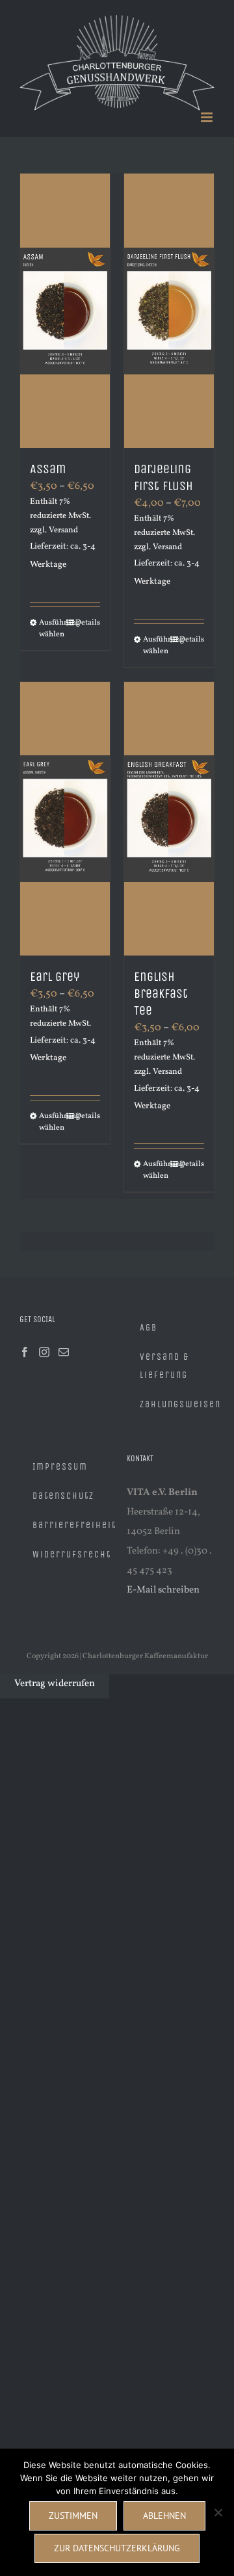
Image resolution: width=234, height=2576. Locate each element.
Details (88, 614)
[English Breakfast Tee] (169, 811)
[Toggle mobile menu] (208, 110)
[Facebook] (25, 1344)
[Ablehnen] (218, 2512)
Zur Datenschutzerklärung (117, 2548)
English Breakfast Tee (161, 986)
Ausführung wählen (52, 620)
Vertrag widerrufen (55, 1675)
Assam (48, 461)
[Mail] (64, 1344)
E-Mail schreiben (163, 1582)
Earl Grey (55, 969)
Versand (63, 522)
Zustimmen (73, 2516)
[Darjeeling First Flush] (169, 303)
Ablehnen (164, 2516)
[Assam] (65, 303)
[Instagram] (44, 1344)
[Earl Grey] (65, 810)
